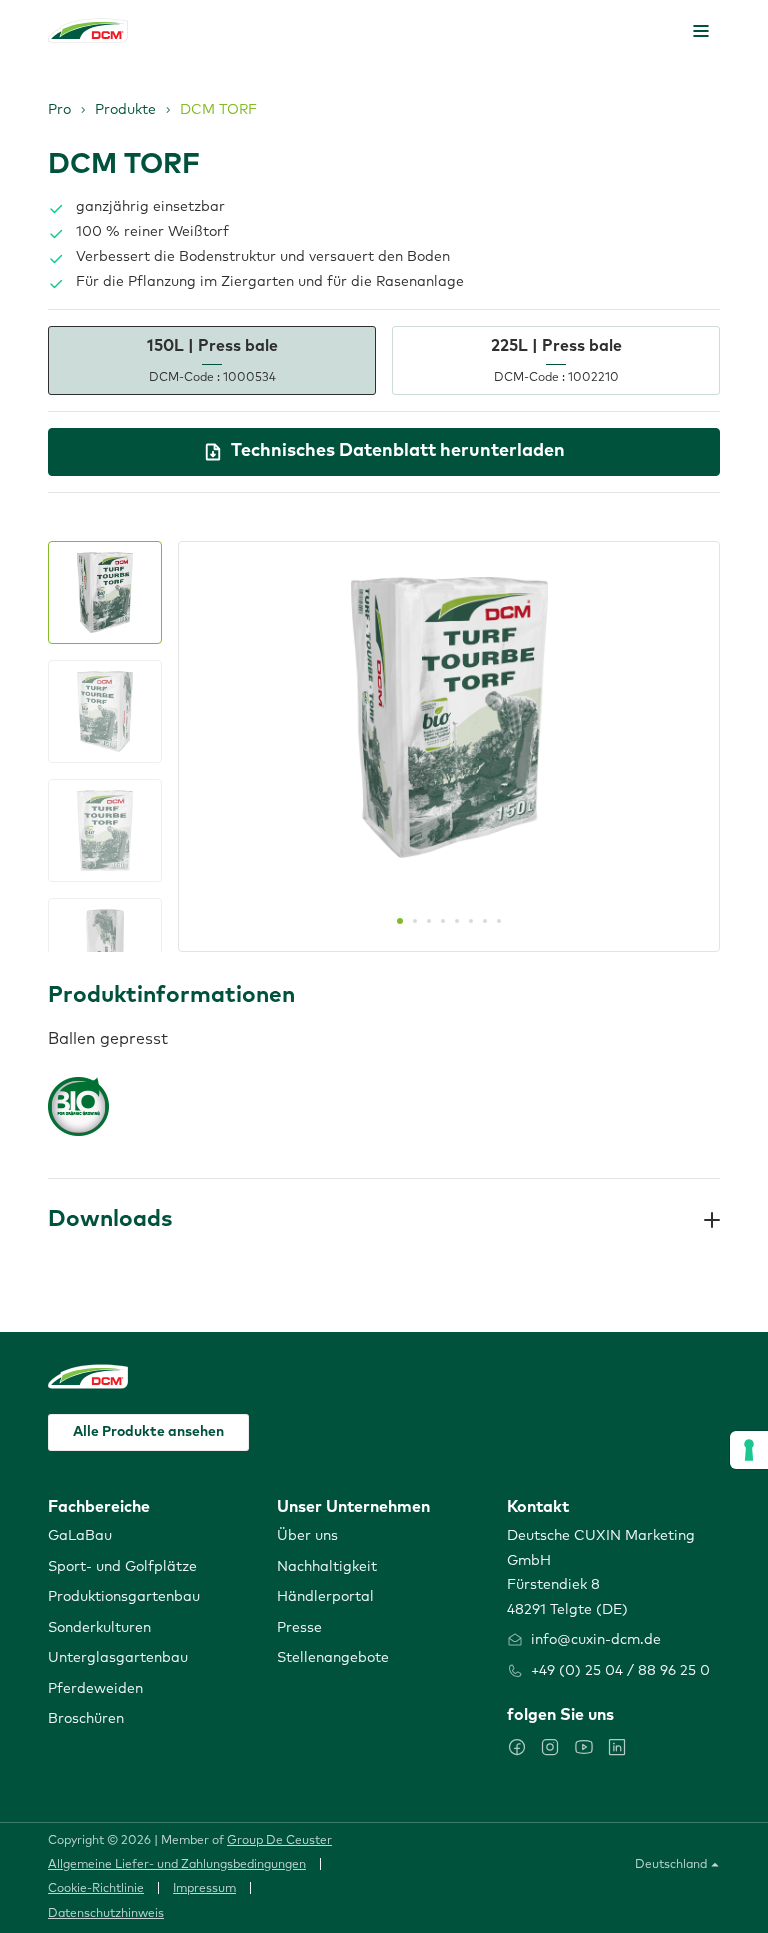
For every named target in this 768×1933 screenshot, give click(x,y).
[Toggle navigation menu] (701, 31)
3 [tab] (429, 921)
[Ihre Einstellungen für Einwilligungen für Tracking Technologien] (749, 1450)
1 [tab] (400, 921)
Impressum (204, 1889)
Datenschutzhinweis (106, 1914)
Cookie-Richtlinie (96, 1889)
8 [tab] (499, 921)
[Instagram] (550, 1747)
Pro (59, 110)
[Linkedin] (617, 1747)
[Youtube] (584, 1747)
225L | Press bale (556, 360)
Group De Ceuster (279, 1841)
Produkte (125, 110)
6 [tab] (471, 921)
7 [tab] (485, 921)
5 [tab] (457, 921)
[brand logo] (88, 30)
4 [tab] (443, 921)
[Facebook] (517, 1747)
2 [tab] (415, 921)
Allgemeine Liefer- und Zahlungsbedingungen (177, 1865)
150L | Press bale (212, 360)
